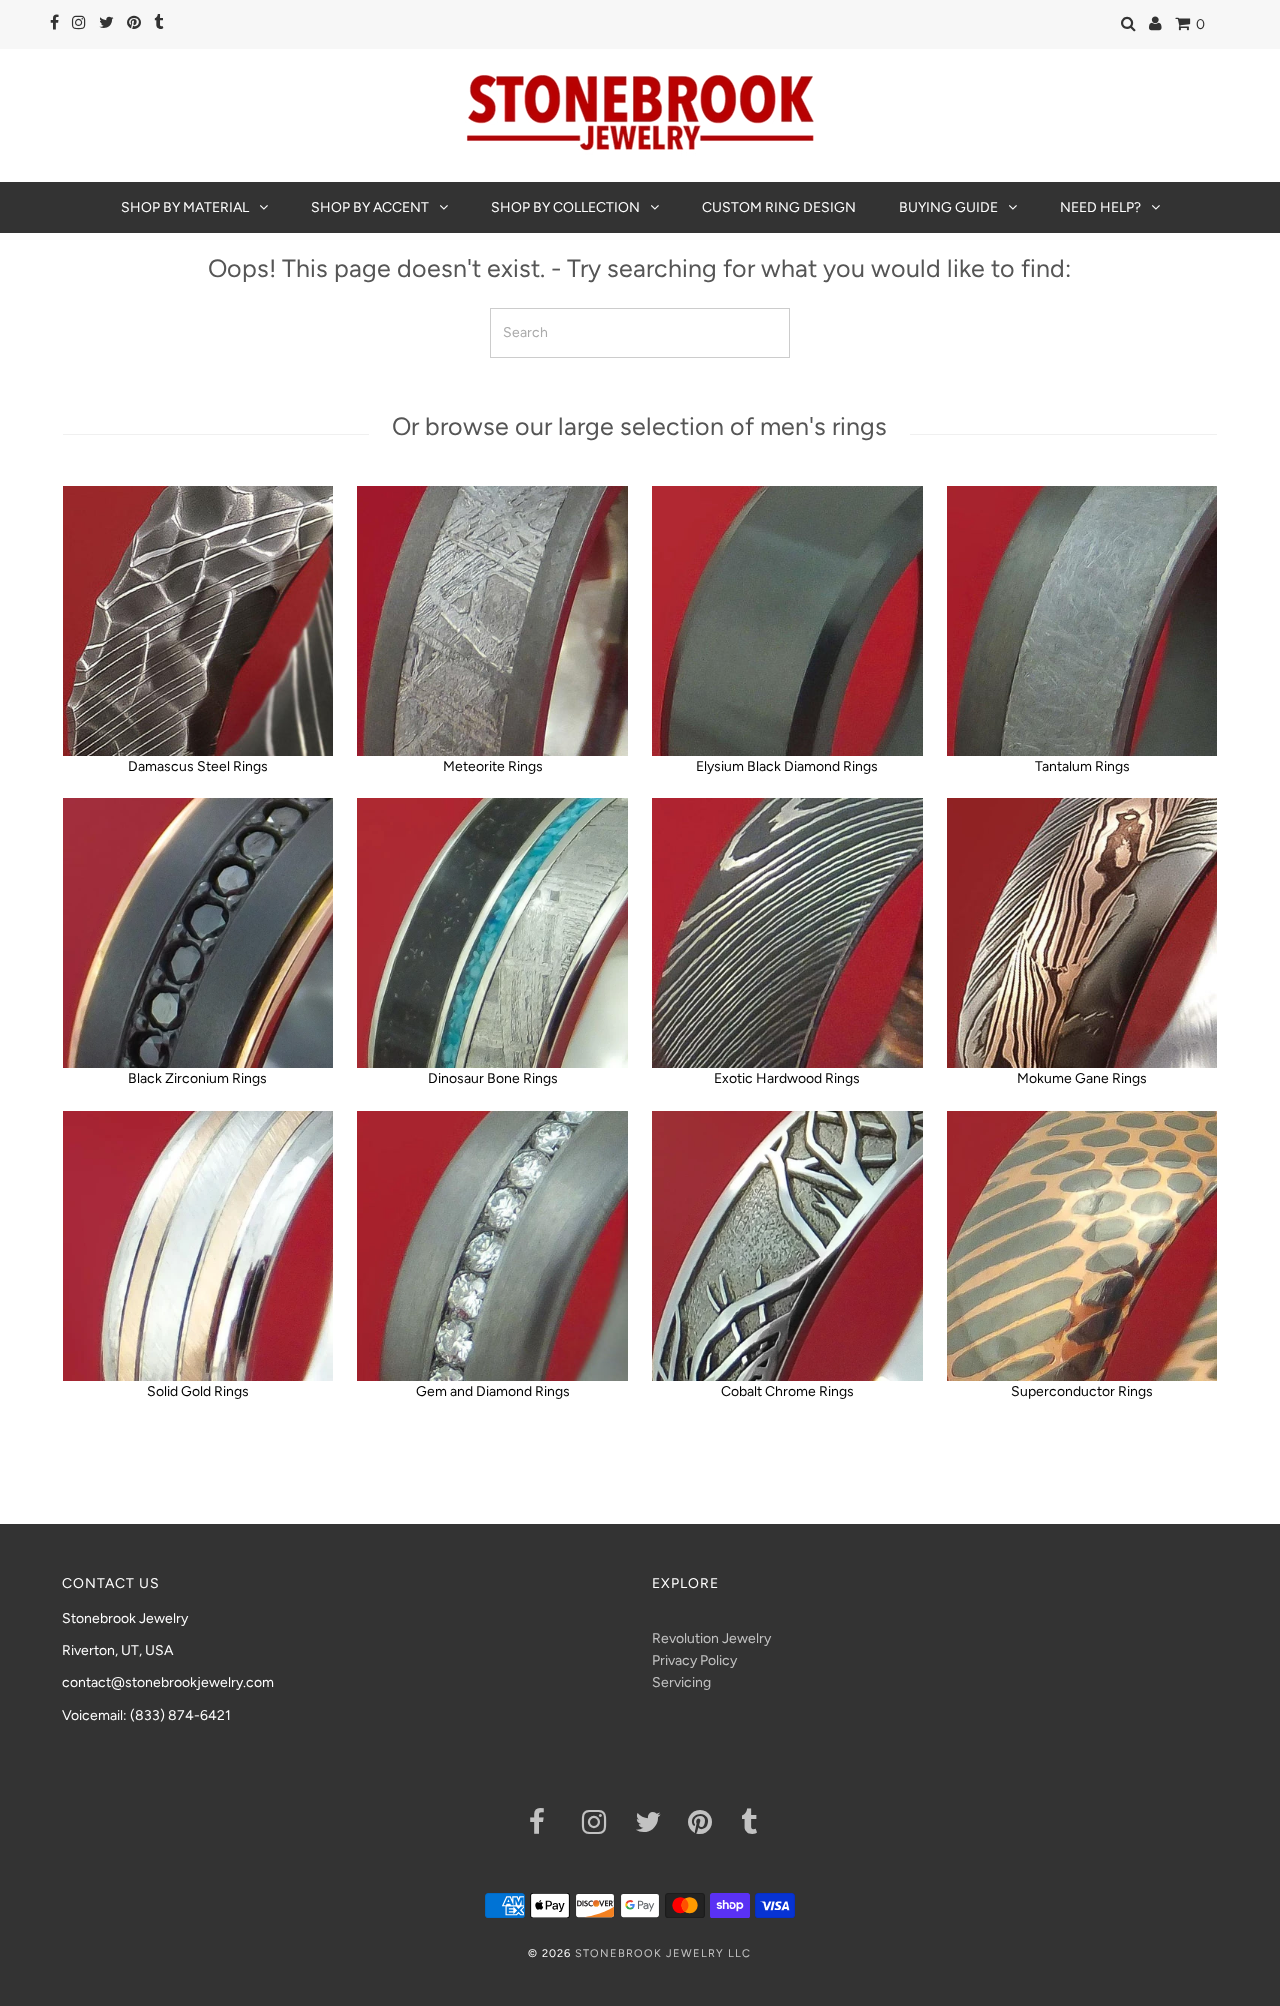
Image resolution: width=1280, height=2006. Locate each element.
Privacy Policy (694, 1660)
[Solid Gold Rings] (198, 1246)
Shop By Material (185, 207)
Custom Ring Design (779, 207)
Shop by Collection (565, 207)
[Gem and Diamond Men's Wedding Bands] (492, 1246)
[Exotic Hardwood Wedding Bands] (787, 933)
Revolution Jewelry (711, 1638)
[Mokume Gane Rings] (1082, 933)
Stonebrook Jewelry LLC (663, 1953)
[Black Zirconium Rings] (198, 933)
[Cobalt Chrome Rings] (787, 1246)
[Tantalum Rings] (1082, 621)
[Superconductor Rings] (1082, 1246)
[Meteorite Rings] (492, 621)
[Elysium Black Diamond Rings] (787, 621)
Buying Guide (948, 207)
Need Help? (1100, 207)
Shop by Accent (370, 207)
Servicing (681, 1682)
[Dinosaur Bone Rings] (492, 933)
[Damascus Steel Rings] (198, 621)
